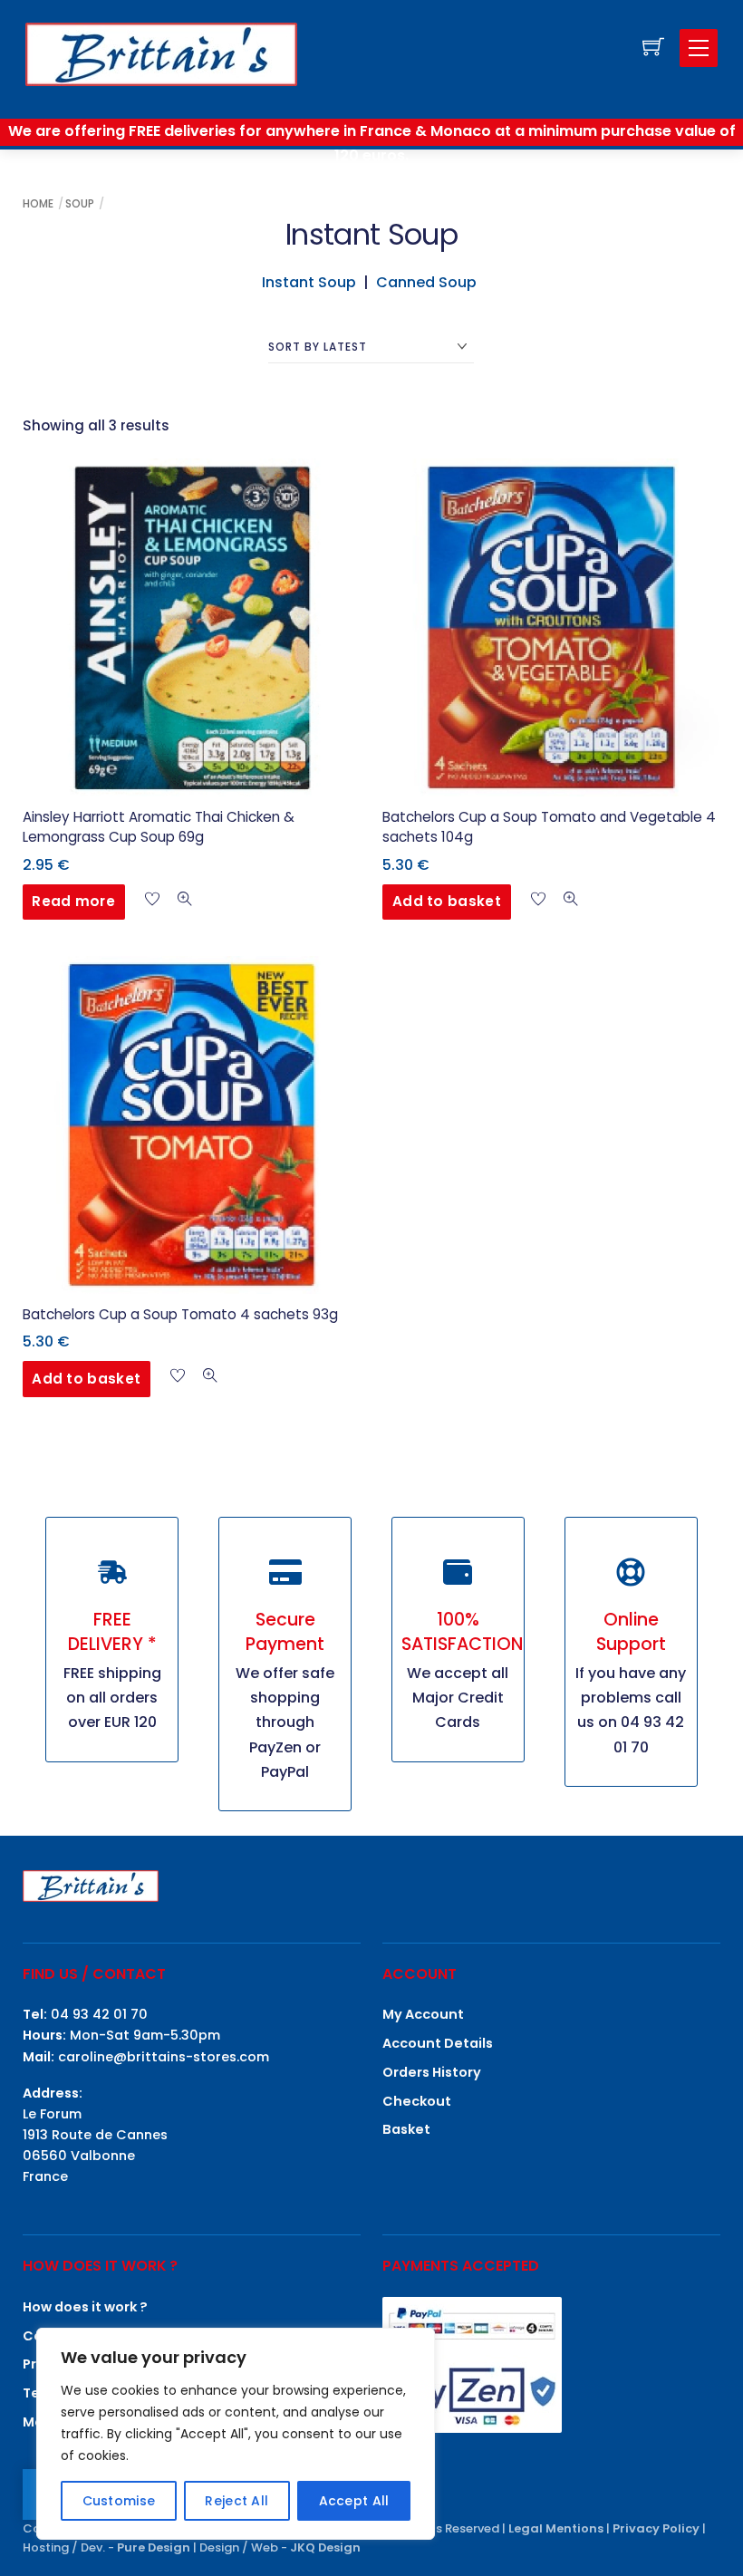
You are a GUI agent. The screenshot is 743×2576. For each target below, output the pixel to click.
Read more (73, 901)
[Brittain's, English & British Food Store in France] (161, 53)
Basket (406, 2129)
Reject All (236, 2501)
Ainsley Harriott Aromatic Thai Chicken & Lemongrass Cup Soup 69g (159, 827)
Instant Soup (309, 282)
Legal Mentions (556, 2528)
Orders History (432, 2072)
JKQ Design (325, 2547)
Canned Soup (428, 282)
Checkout (417, 2101)
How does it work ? (85, 2307)
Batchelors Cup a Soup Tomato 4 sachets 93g (180, 1314)
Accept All (354, 2501)
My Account (423, 2014)
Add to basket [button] (447, 901)
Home (38, 203)
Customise (119, 2501)
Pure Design (154, 2547)
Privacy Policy (656, 2528)
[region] (236, 2434)
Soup (80, 203)
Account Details (438, 2043)
